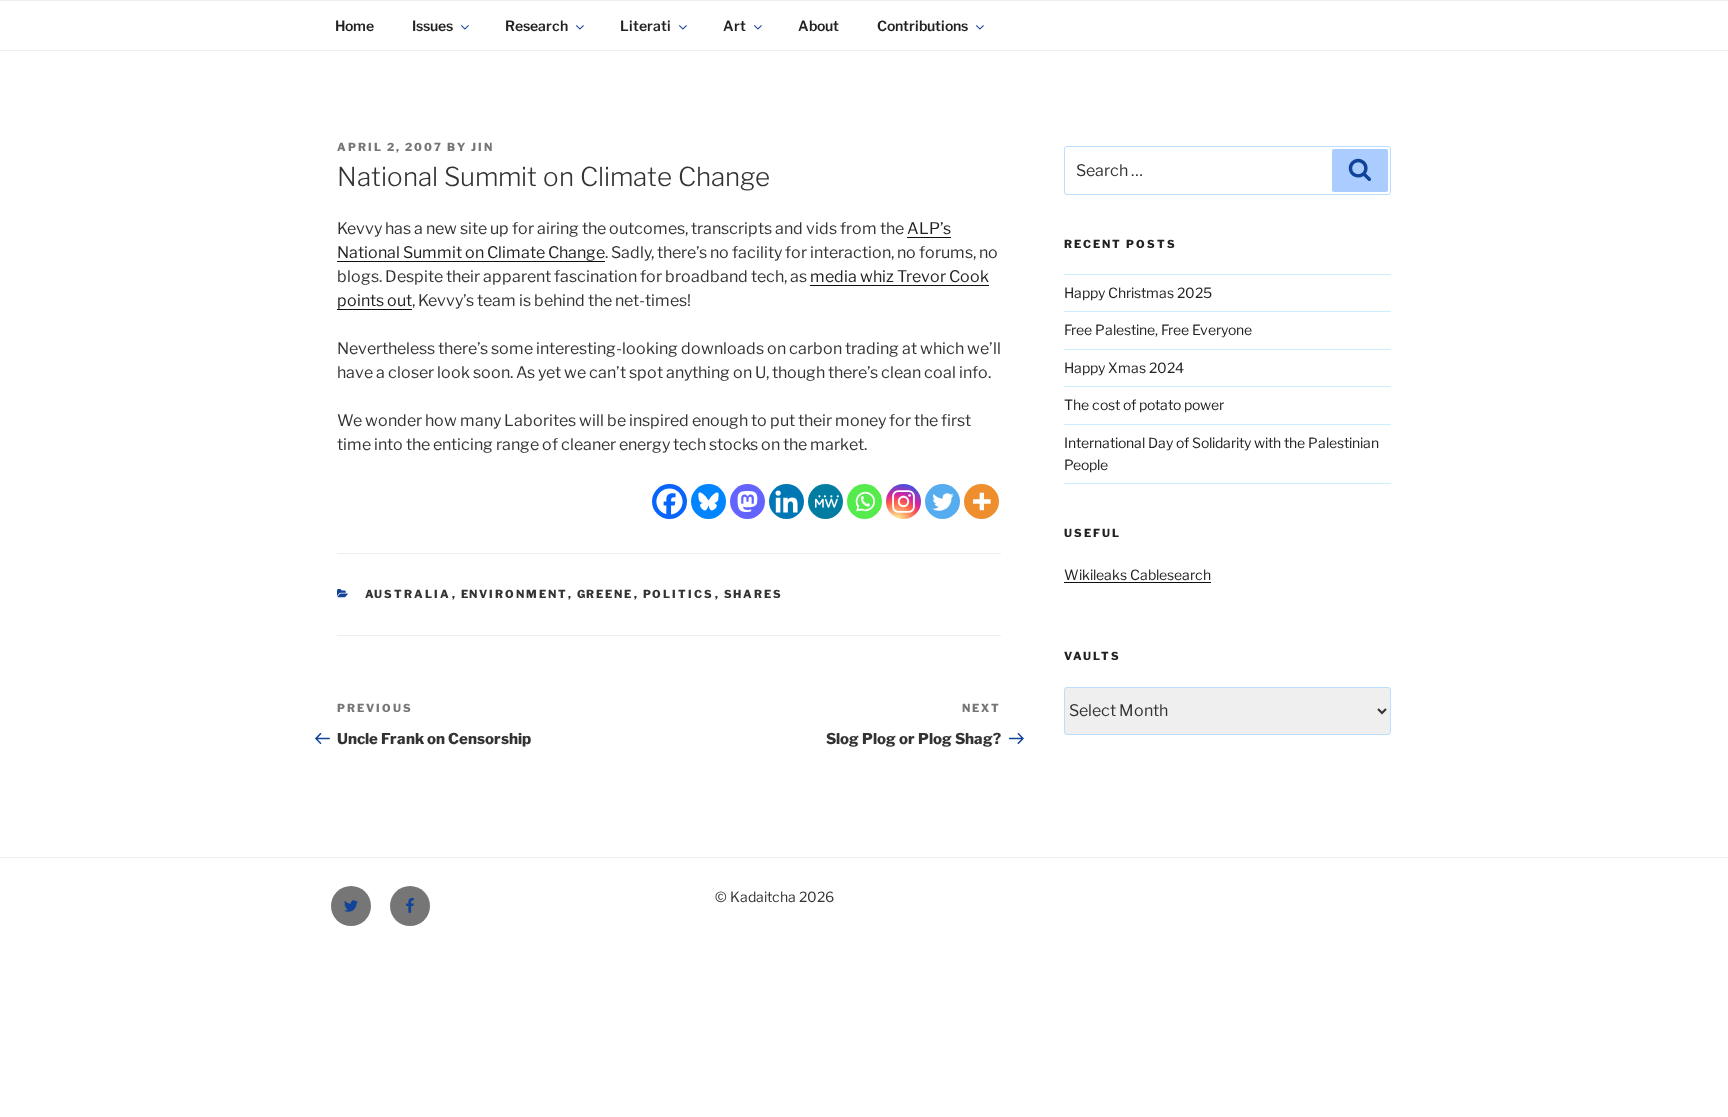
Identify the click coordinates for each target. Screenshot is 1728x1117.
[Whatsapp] (864, 501)
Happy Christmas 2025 (1138, 292)
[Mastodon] (747, 501)
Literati (645, 25)
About (818, 25)
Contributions (922, 25)
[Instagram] (903, 501)
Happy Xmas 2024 (1124, 367)
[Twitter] (942, 501)
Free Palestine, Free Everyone (1158, 329)
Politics (679, 594)
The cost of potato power (1144, 404)
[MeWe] (825, 501)
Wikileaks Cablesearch (1137, 574)
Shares (754, 594)
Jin (482, 147)
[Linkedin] (786, 501)
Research (536, 25)
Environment (514, 594)
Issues (432, 25)
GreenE (605, 594)
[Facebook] (669, 501)
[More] (981, 501)
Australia (408, 594)
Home (354, 25)
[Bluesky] (708, 501)
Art (734, 25)
